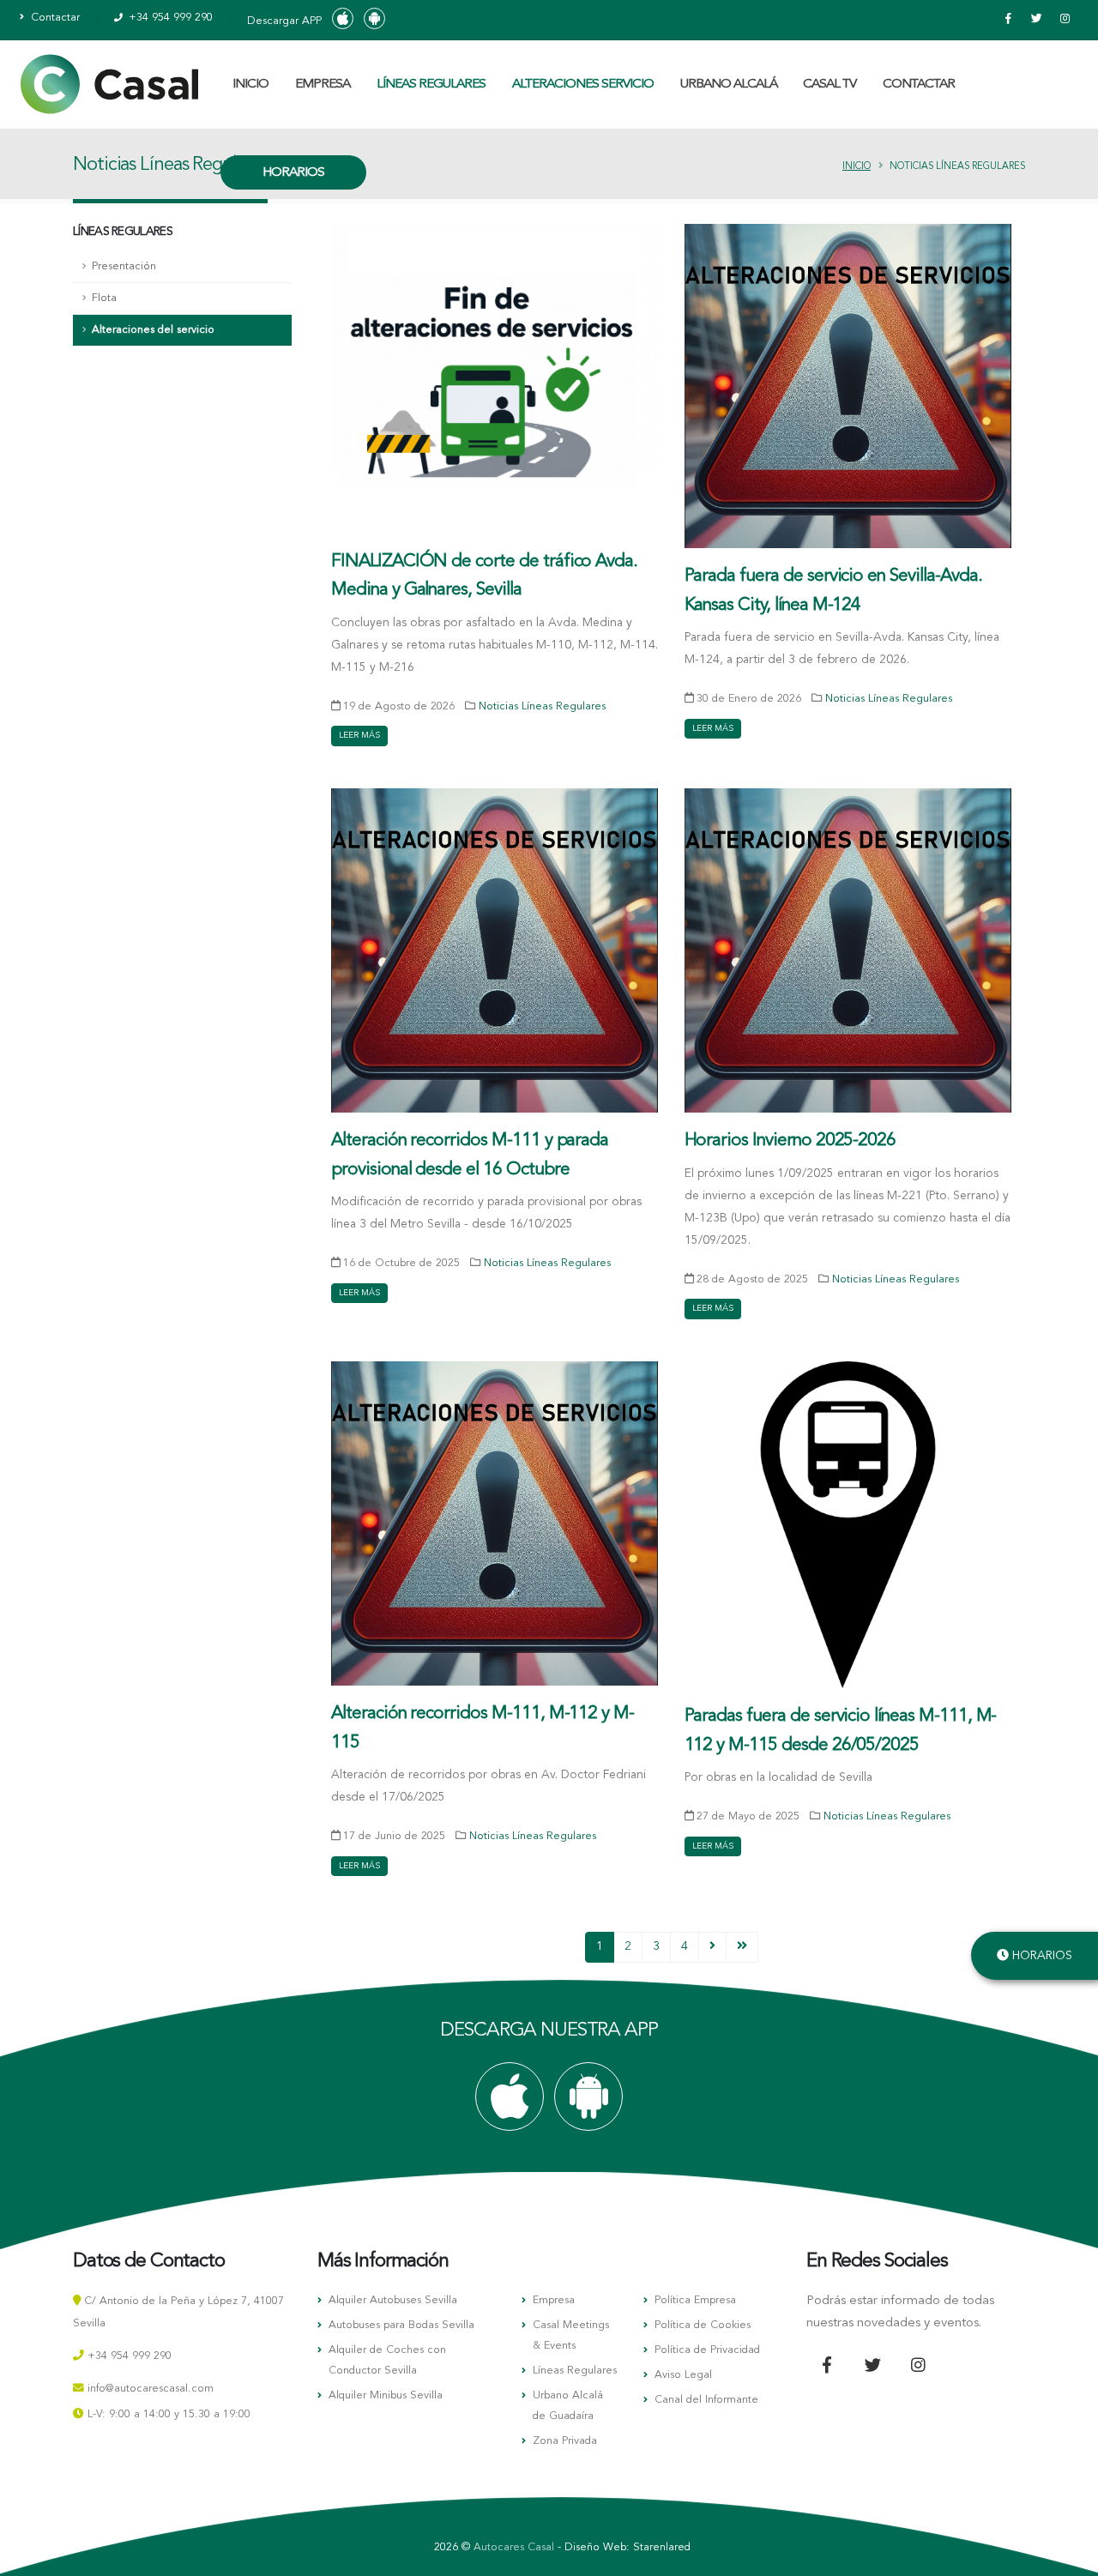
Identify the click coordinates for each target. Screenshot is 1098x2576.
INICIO (250, 84)
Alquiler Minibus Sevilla (386, 2395)
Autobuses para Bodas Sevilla (401, 2325)
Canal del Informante (706, 2400)
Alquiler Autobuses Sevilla (393, 2300)
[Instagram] (1065, 20)
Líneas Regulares (575, 2371)
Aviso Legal (683, 2375)
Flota (104, 298)
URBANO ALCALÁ (729, 84)
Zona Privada (565, 2441)
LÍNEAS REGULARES (431, 84)
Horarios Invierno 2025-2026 (790, 1140)
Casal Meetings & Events (571, 2335)
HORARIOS (293, 173)
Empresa (554, 2300)
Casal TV (830, 84)
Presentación (124, 266)
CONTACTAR (919, 84)
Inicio (857, 167)
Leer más (359, 735)
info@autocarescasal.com (151, 2389)
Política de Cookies (703, 2325)
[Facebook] (1008, 20)
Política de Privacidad (707, 2350)
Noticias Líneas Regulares (542, 706)
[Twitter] (1036, 20)
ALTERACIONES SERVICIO (583, 84)
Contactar (54, 18)
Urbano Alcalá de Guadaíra (568, 2406)
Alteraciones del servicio (153, 330)
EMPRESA (323, 84)
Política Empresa (695, 2300)
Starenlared (662, 2547)
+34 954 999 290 (169, 18)
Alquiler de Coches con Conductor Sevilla (387, 2360)
